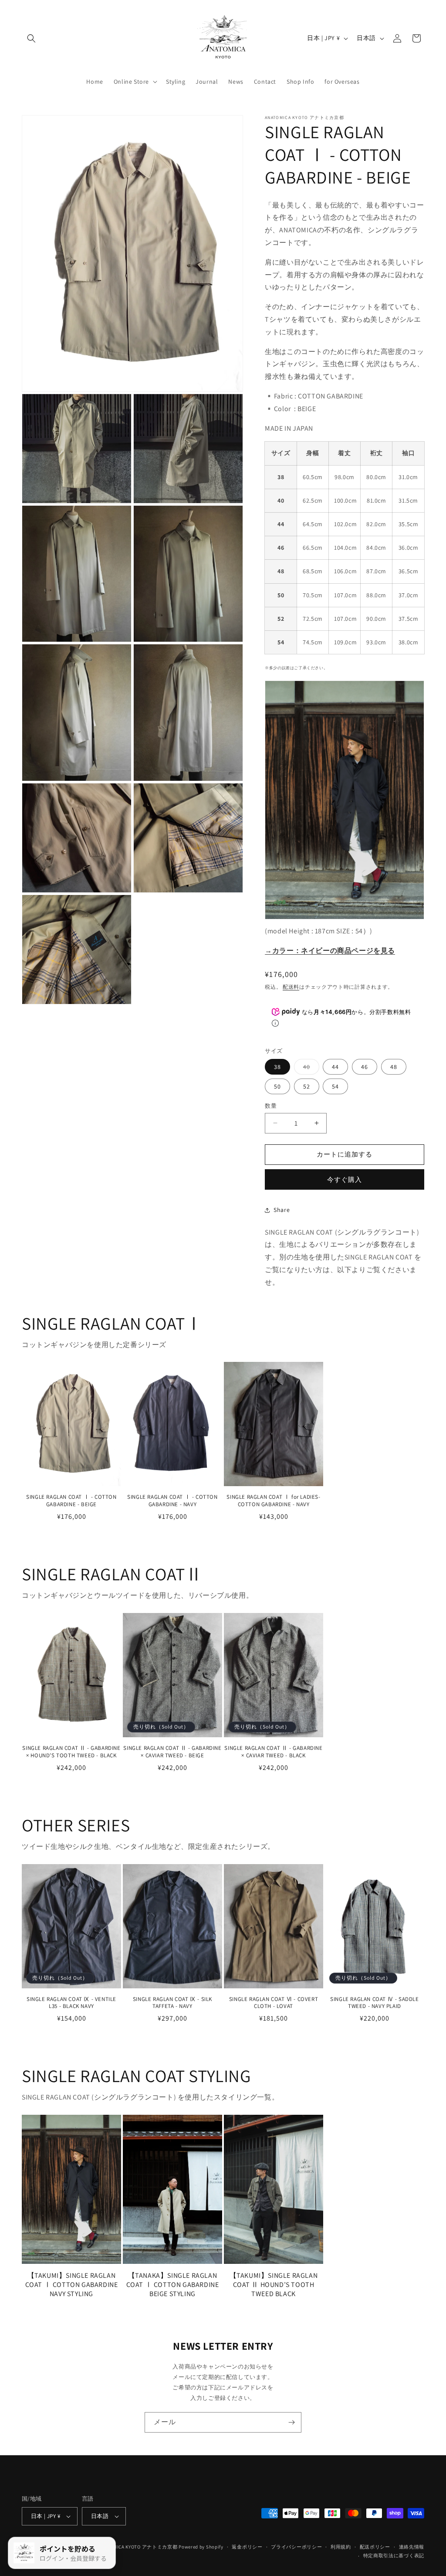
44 (335, 1067)
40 (310, 1069)
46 (365, 1067)
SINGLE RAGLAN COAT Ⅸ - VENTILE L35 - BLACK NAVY (71, 2003)
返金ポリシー (247, 2547)
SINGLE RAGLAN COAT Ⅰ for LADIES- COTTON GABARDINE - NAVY (273, 1501)
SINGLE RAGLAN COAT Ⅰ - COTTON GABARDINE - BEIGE (71, 1501)
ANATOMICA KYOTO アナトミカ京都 (138, 2547)
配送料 (291, 987)
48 (394, 1067)
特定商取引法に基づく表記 (394, 2556)
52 (307, 1086)
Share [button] (282, 1210)
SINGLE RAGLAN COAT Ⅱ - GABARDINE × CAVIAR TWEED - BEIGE (172, 1752)
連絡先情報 (412, 2547)
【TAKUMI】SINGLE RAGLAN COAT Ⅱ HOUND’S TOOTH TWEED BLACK (274, 2285)
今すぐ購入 (345, 1179)
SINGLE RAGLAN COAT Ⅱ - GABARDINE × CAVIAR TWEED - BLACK (273, 1752)
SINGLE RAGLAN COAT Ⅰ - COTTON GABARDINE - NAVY (172, 1501)
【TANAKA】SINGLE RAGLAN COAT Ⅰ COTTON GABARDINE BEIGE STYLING (173, 2285)
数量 (271, 1106)
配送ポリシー (375, 2547)
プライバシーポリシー (296, 2547)
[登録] (291, 2422)
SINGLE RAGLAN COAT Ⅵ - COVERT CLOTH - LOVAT (274, 2003)
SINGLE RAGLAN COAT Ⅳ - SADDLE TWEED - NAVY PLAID (374, 2003)
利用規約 (341, 2547)
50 (277, 1086)
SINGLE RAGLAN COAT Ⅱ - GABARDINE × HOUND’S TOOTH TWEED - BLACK (71, 1752)
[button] (31, 38)
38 (277, 1067)
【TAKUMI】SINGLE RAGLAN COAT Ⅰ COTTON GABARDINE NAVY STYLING (72, 2285)
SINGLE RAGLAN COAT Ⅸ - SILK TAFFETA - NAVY (172, 2003)
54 (335, 1086)
